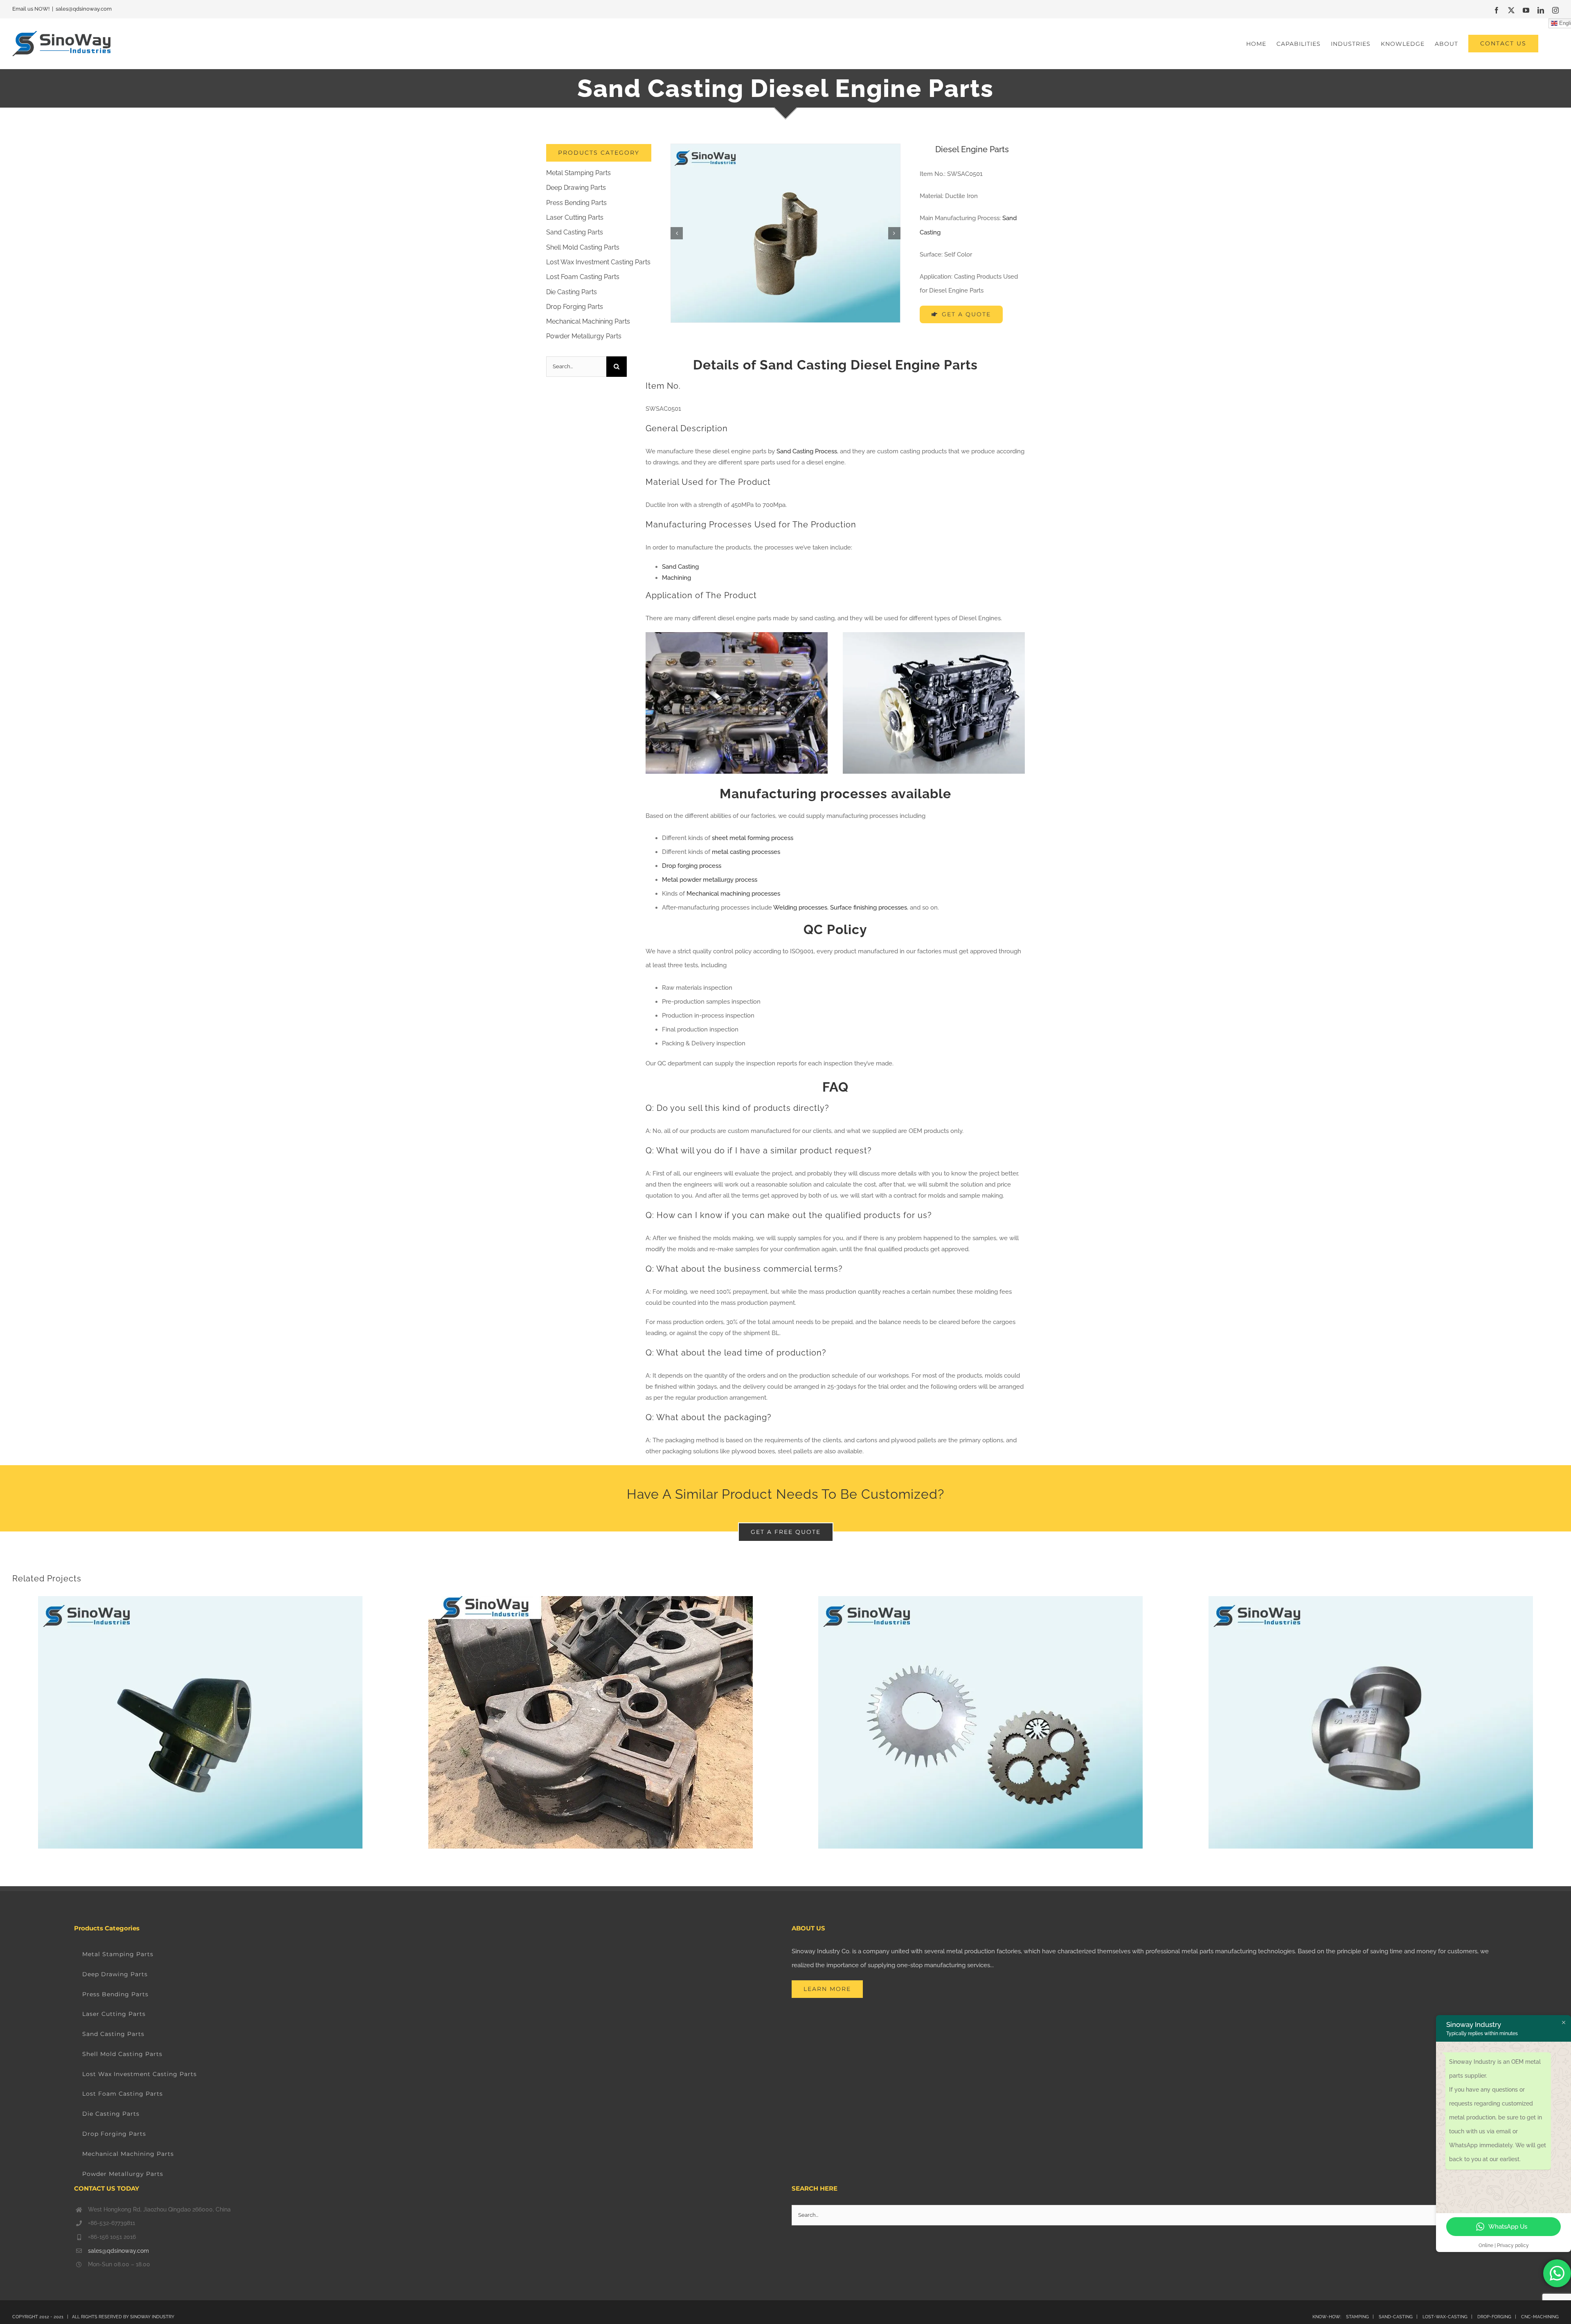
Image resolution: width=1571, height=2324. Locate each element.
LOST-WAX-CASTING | (1449, 2317)
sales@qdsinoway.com (84, 9)
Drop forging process (692, 866)
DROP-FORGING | (1499, 2317)
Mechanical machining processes (733, 894)
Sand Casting (680, 567)
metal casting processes (746, 852)
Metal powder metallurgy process (710, 880)
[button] (677, 233)
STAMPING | (1360, 2317)
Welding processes (800, 908)
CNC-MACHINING (1540, 2317)
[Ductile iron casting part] (785, 233)
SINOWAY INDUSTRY (152, 2317)
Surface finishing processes (869, 908)
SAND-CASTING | (1400, 2317)
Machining (676, 578)
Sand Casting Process (807, 451)
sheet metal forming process (753, 838)
